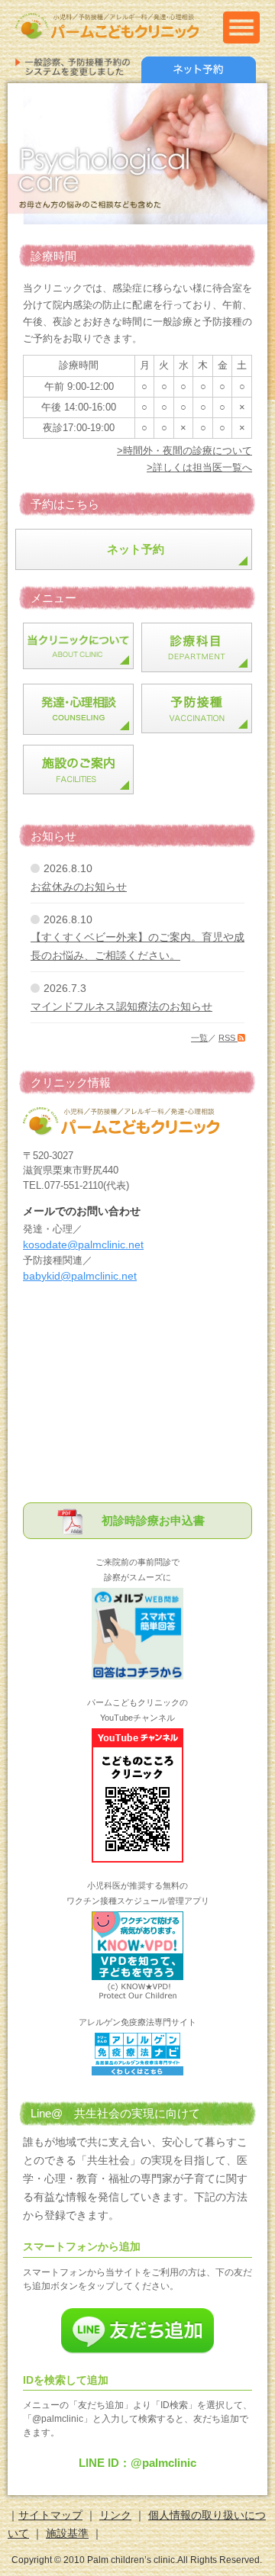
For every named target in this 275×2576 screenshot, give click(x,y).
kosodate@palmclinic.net (83, 1245)
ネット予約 (136, 549)
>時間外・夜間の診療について (184, 451)
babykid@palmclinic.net (80, 1276)
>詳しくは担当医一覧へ (199, 467)
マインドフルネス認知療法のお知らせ (121, 1006)
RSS (228, 1038)
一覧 (199, 1038)
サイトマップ (50, 2515)
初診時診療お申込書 (153, 1520)
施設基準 (67, 2533)
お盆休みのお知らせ (79, 887)
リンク (115, 2515)
